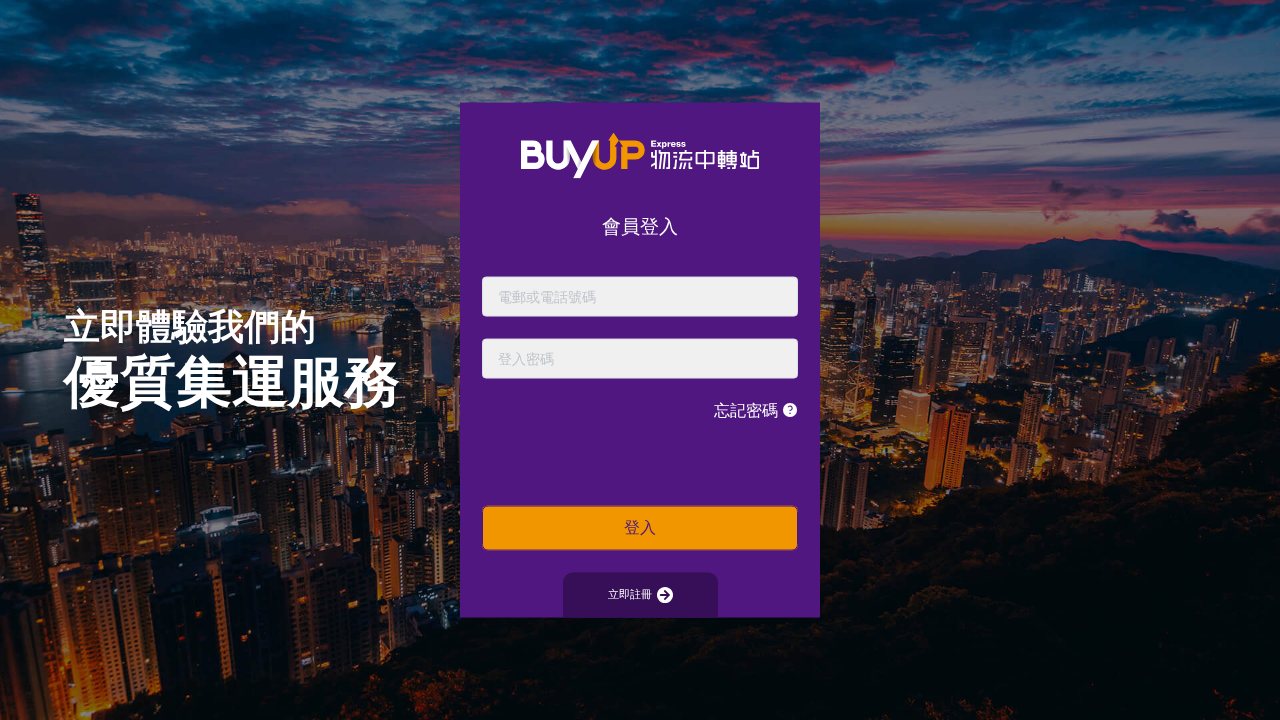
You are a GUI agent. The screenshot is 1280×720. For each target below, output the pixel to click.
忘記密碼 (748, 409)
